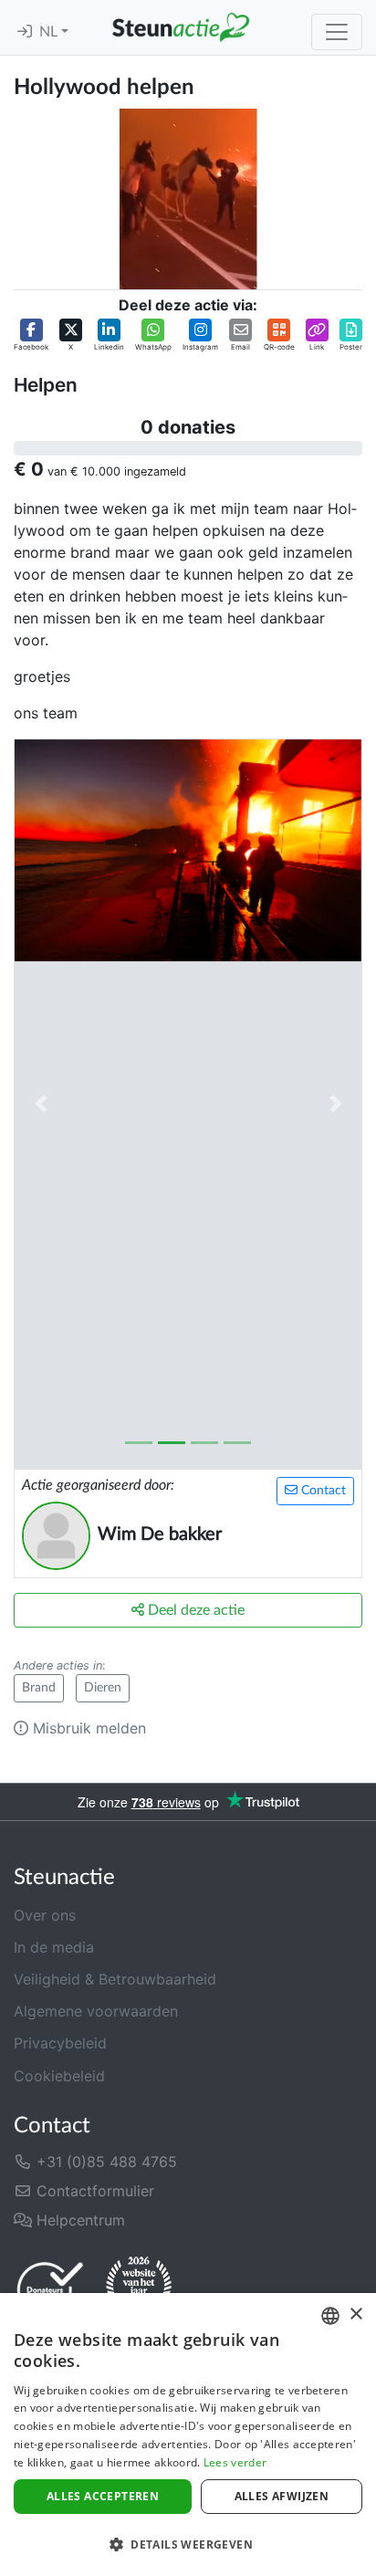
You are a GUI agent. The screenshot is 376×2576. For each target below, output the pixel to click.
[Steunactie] (181, 27)
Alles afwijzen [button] (282, 2496)
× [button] (355, 2314)
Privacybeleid (60, 2043)
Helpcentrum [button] (78, 2220)
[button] (31, 335)
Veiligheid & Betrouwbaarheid (115, 1979)
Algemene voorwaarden (96, 2011)
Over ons (45, 1915)
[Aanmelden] (25, 32)
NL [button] (50, 32)
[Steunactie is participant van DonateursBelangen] (50, 2289)
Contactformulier (93, 2191)
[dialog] (188, 2435)
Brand (39, 1688)
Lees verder (235, 2462)
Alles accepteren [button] (103, 2496)
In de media (54, 1947)
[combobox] (330, 2316)
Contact (322, 1491)
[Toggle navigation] (337, 32)
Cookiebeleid (59, 2076)
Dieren (103, 1688)
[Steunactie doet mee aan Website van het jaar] (139, 2288)
